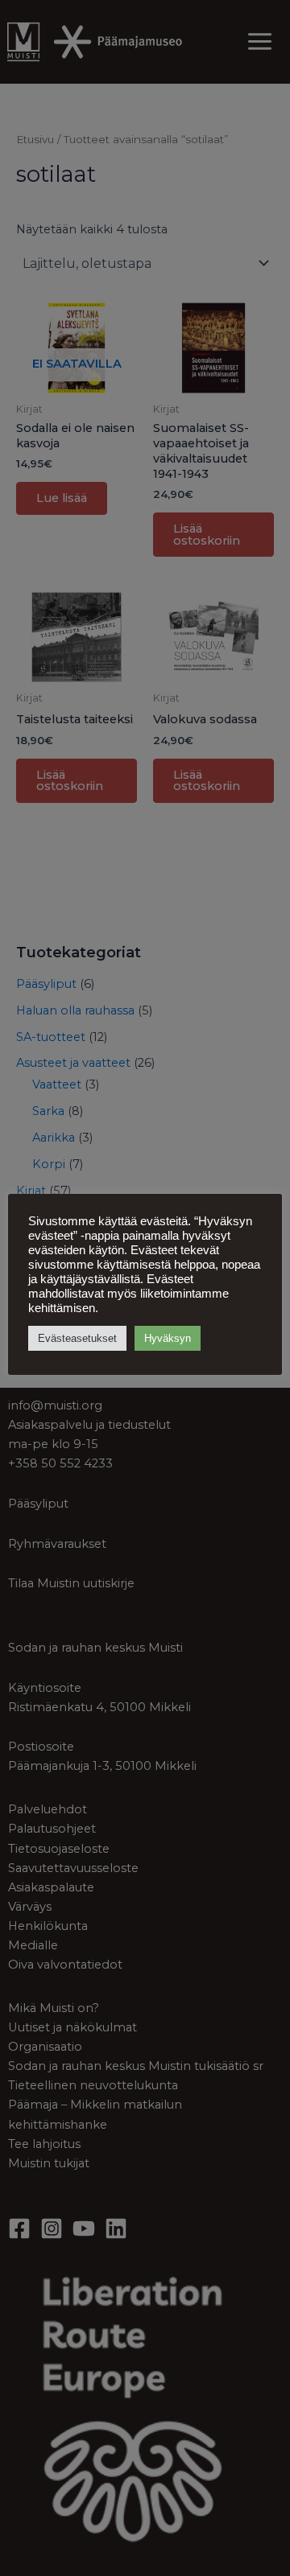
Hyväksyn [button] (168, 1338)
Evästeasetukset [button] (77, 1338)
